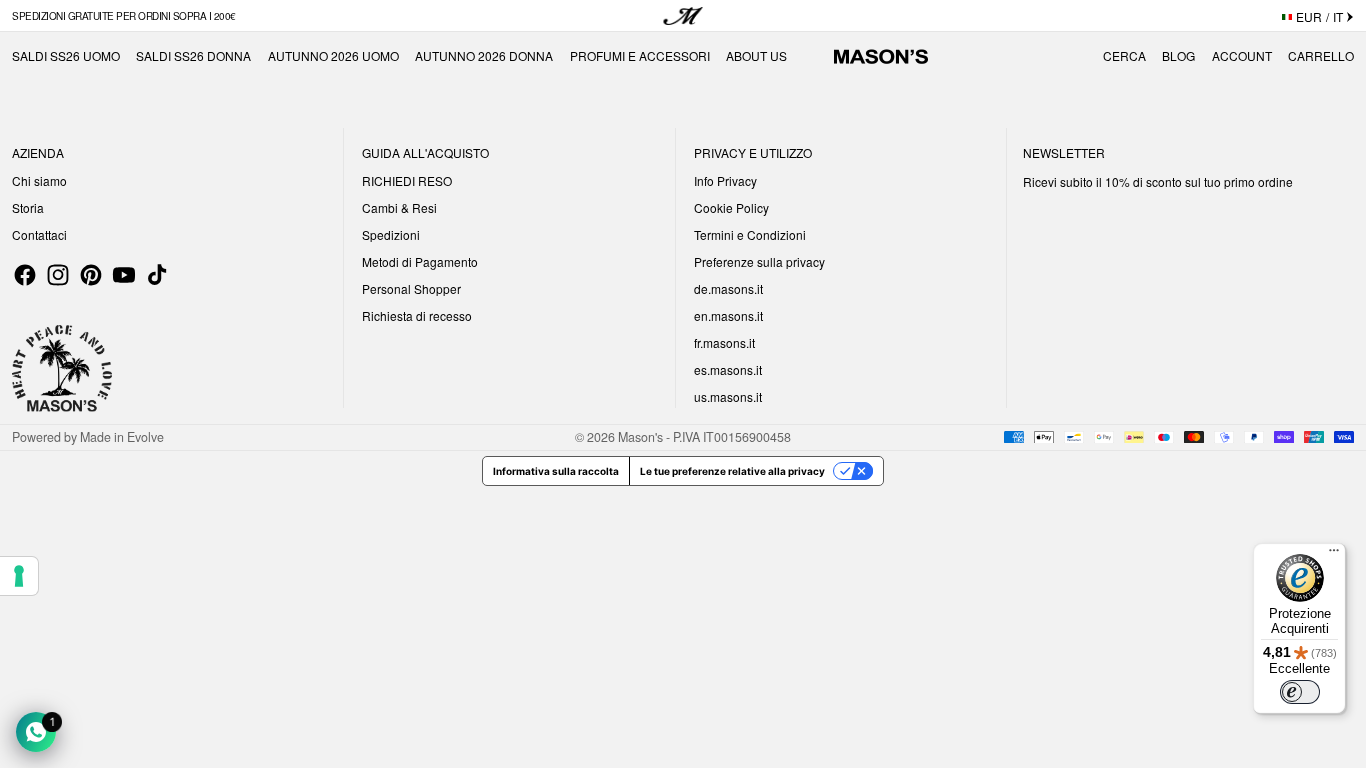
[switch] (1300, 692)
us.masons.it (728, 396)
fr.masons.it (724, 342)
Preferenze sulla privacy (759, 261)
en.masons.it (728, 315)
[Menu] (1334, 555)
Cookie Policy (731, 207)
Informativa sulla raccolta (556, 471)
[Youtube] (124, 275)
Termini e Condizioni (750, 234)
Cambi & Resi (399, 207)
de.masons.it (728, 288)
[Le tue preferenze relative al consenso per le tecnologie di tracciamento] (19, 576)
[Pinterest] (91, 275)
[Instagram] (58, 275)
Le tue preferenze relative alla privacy (732, 471)
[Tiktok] (157, 275)
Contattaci (39, 234)
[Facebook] (25, 275)
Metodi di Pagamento (420, 261)
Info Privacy (725, 180)
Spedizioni (391, 234)
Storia (28, 207)
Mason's (642, 437)
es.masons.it (728, 369)
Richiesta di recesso (417, 315)
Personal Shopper (411, 288)
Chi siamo (39, 180)
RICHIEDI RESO (407, 180)
